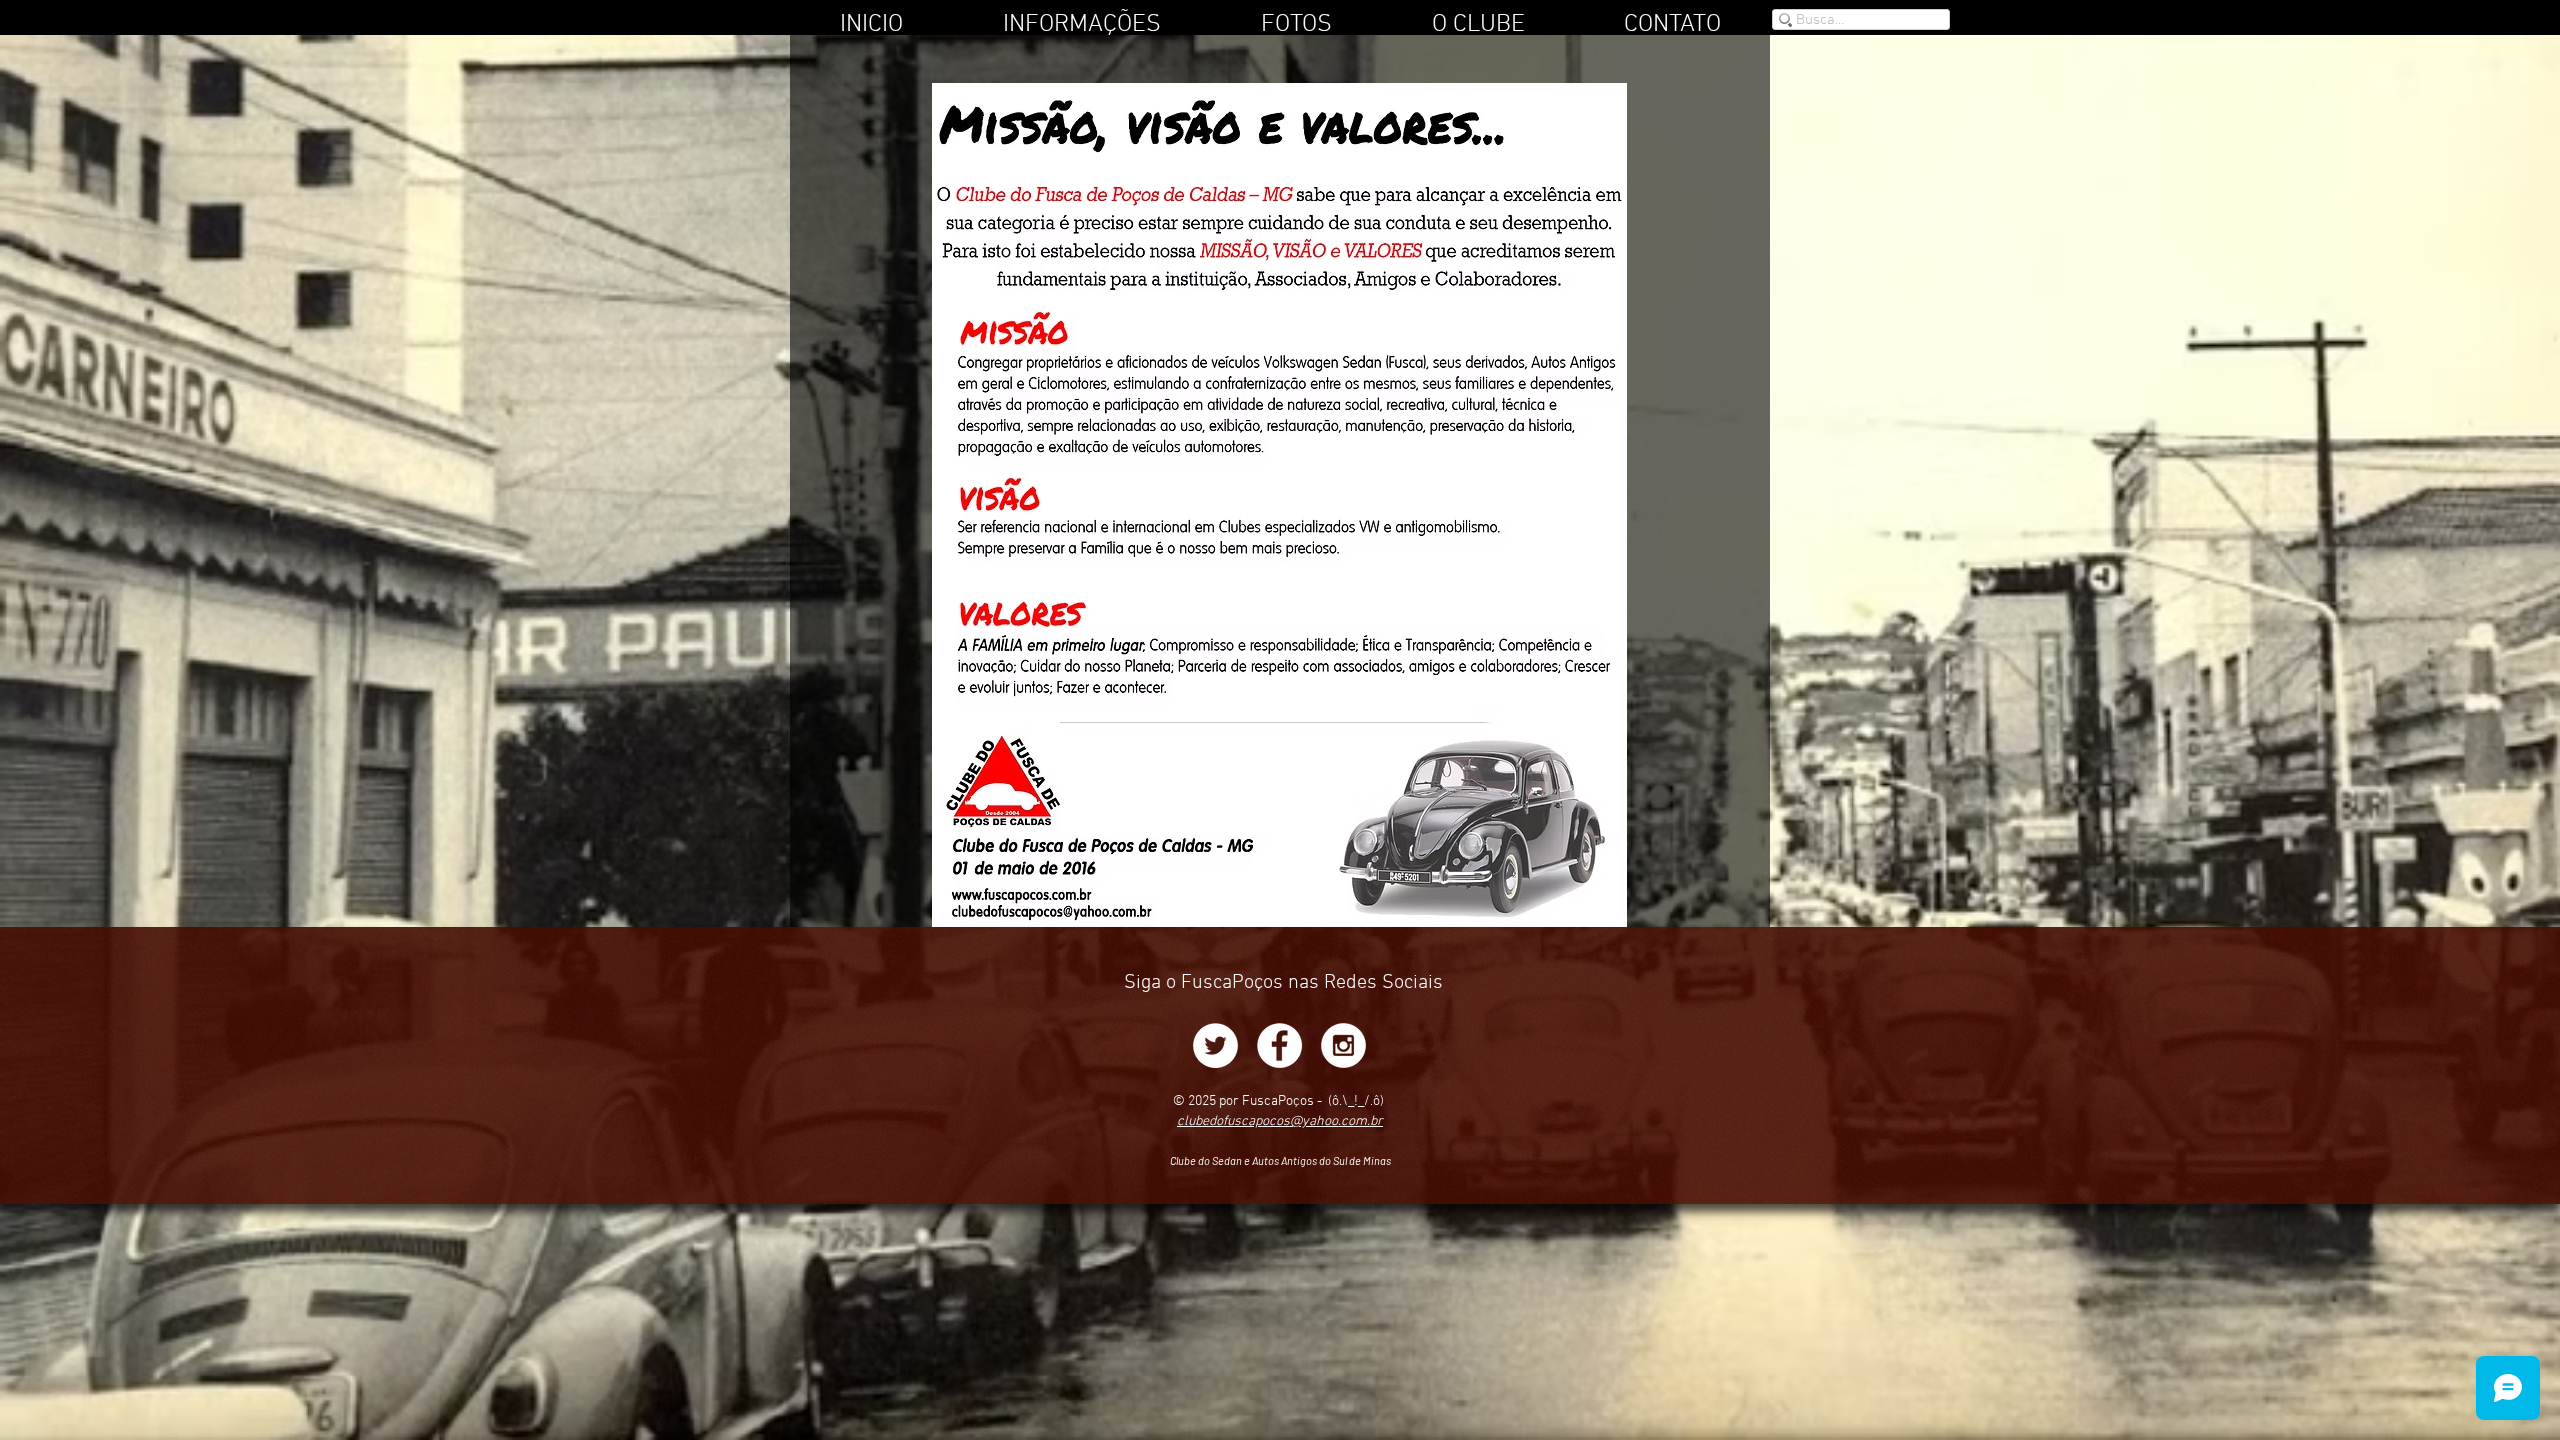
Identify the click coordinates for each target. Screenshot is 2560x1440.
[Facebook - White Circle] (1279, 1045)
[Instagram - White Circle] (1343, 1045)
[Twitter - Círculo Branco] (1215, 1045)
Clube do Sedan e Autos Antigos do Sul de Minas (1280, 1160)
